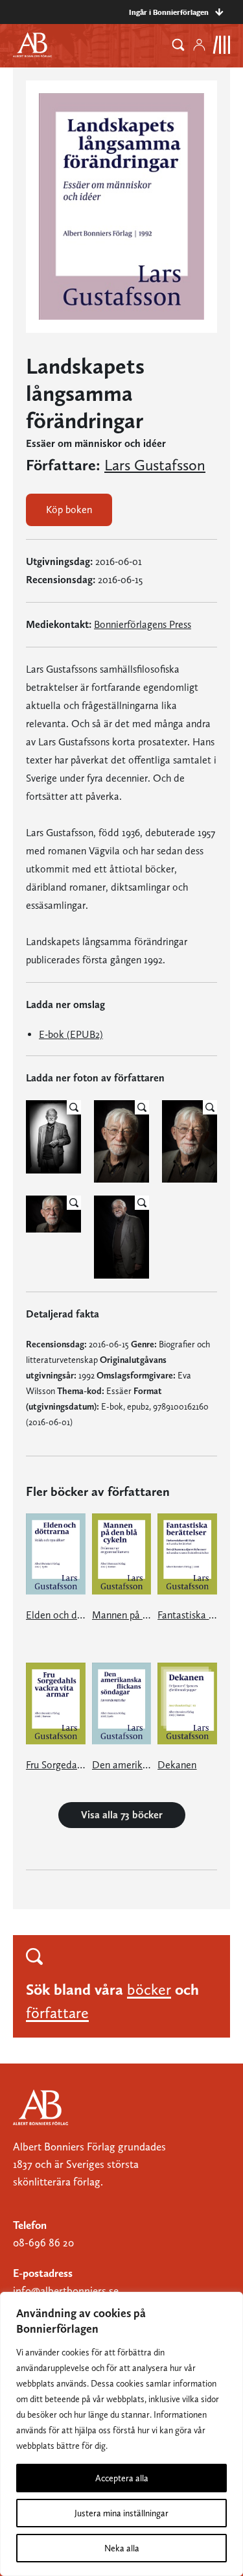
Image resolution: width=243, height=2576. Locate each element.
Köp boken (69, 510)
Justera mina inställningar (121, 2513)
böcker (149, 1989)
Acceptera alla (122, 2478)
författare (57, 2013)
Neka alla (122, 2548)
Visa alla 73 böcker (122, 1815)
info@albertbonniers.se (66, 2291)
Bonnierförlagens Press (143, 624)
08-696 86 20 (43, 2243)
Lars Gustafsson (155, 465)
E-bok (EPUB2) (71, 1034)
